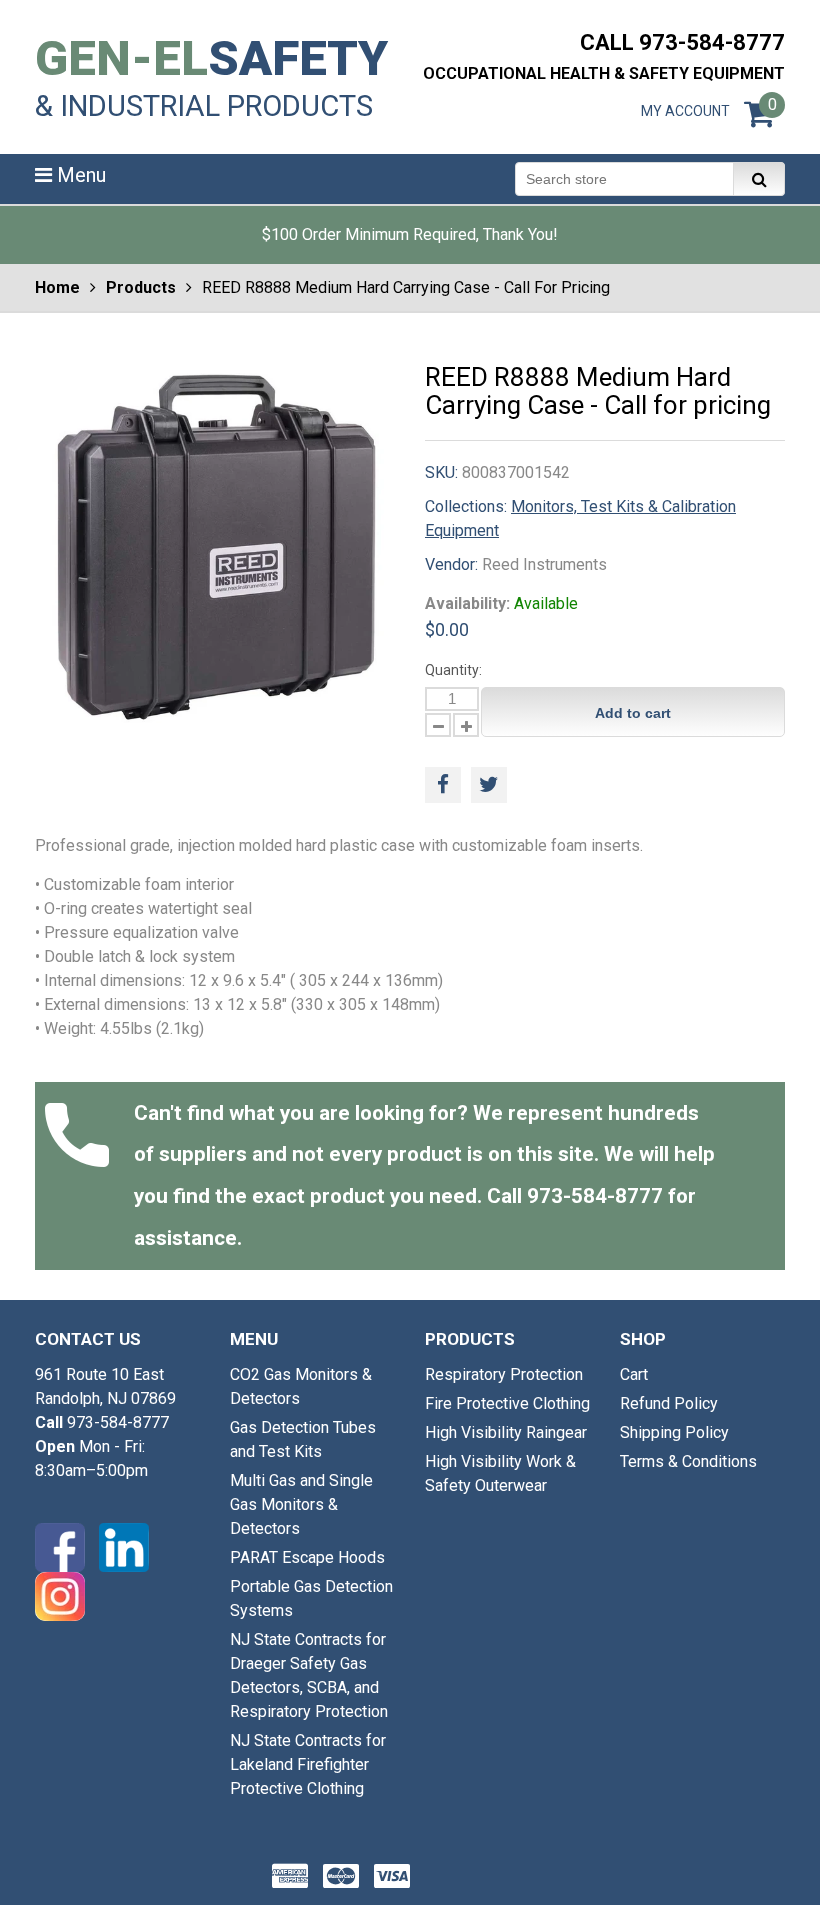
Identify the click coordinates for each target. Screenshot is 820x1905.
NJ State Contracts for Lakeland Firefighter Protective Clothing (308, 1764)
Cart (634, 1374)
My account (685, 111)
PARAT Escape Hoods (307, 1557)
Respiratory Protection (504, 1374)
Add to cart (633, 713)
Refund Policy (669, 1403)
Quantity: (453, 670)
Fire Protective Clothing (507, 1403)
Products (141, 287)
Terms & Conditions (688, 1461)
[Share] (443, 785)
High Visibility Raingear (506, 1432)
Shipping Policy (674, 1432)
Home (57, 287)
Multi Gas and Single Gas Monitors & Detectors (301, 1504)
